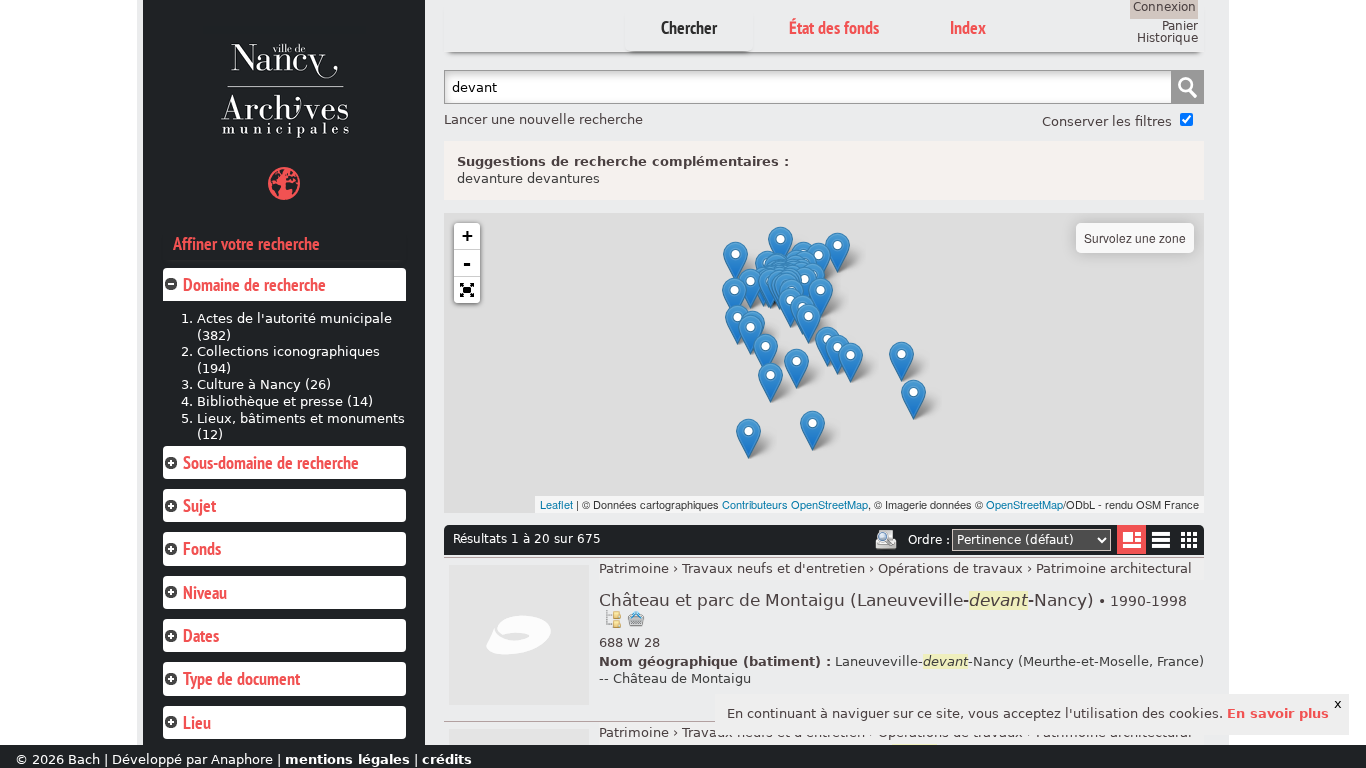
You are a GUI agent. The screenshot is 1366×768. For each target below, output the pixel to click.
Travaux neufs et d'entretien (773, 568)
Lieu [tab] (197, 722)
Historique (1167, 38)
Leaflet (556, 504)
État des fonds (834, 27)
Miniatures (1189, 539)
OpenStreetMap (1024, 504)
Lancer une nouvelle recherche (543, 119)
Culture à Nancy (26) (264, 384)
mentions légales (347, 759)
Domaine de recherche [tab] (254, 284)
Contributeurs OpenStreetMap (795, 504)
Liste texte (1160, 543)
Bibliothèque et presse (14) (285, 401)
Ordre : (929, 540)
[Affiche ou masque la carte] (284, 186)
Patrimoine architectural (1114, 568)
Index (968, 27)
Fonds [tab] (202, 548)
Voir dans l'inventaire (613, 619)
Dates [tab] (201, 635)
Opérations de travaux (950, 568)
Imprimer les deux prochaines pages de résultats (886, 540)
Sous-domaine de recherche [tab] (271, 462)
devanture (490, 178)
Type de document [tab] (241, 678)
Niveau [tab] (205, 592)
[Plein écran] (467, 290)
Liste (1131, 539)
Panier (1180, 26)
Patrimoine (634, 568)
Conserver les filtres (1107, 121)
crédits (447, 759)
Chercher (689, 27)
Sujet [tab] (199, 505)
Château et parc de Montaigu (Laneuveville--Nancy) (893, 600)
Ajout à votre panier (636, 619)
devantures (563, 178)
